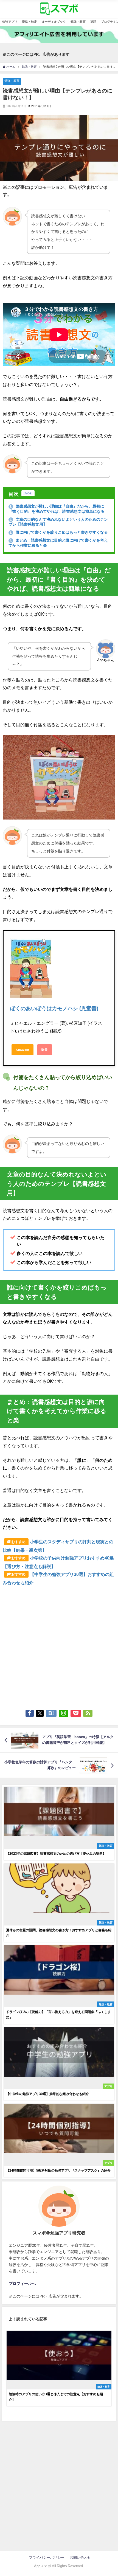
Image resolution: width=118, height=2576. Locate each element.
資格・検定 (29, 22)
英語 (93, 22)
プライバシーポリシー (48, 2557)
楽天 (44, 1050)
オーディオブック (54, 22)
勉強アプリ (10, 22)
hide (28, 493)
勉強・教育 (78, 22)
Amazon (23, 1050)
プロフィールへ (22, 2284)
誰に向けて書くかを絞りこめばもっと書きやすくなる (59, 532)
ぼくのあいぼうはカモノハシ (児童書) (54, 1008)
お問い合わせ (80, 2557)
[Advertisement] (59, 1646)
